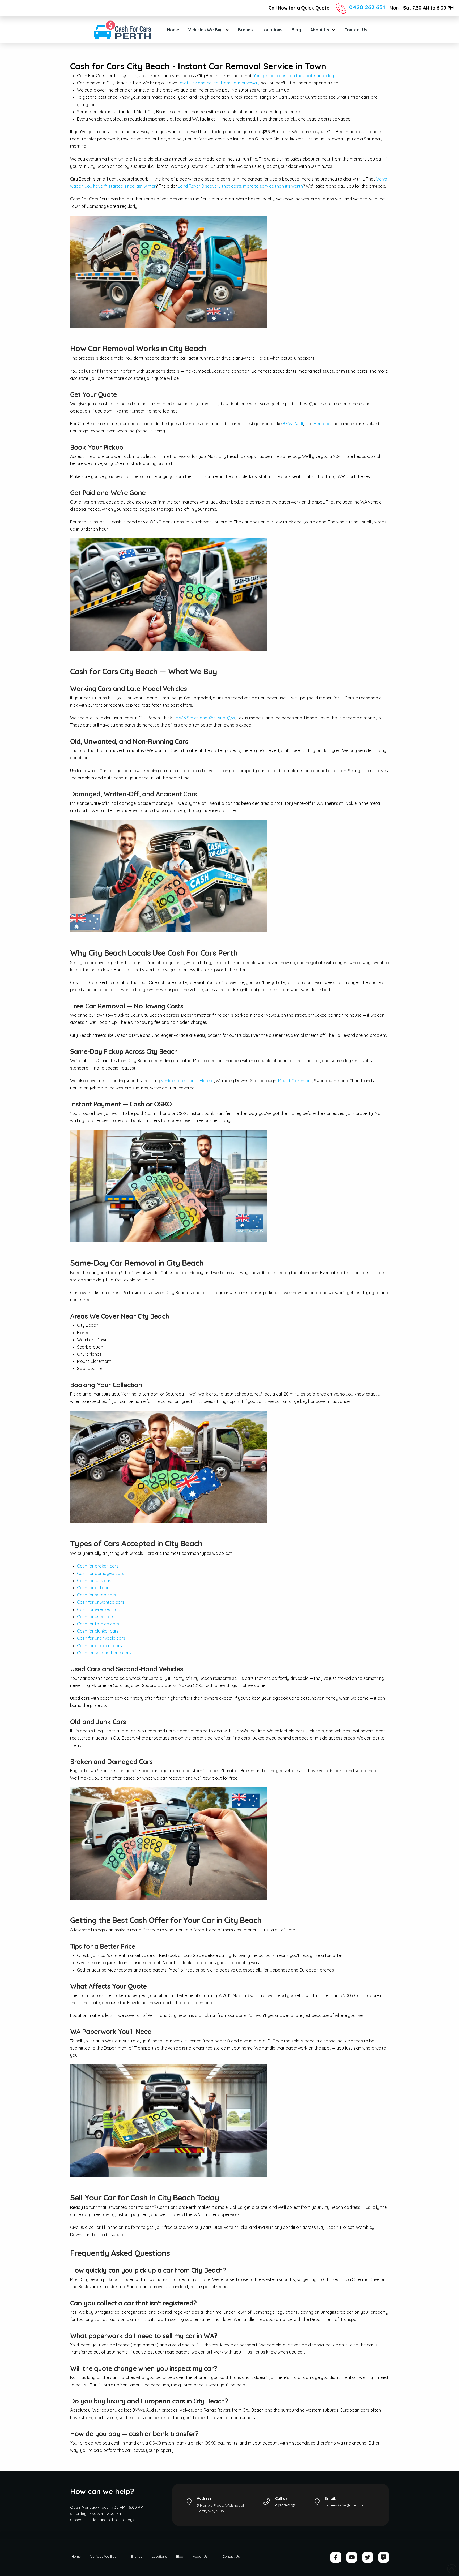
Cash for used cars (96, 1617)
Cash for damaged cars (101, 1573)
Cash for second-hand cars (104, 1653)
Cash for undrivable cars (101, 1638)
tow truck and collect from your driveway (219, 83)
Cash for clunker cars (98, 1631)
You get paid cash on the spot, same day (294, 76)
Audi (299, 424)
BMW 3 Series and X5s (194, 718)
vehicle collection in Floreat (188, 1081)
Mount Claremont (295, 1081)
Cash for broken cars (98, 1566)
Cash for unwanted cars (101, 1602)
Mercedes (323, 424)
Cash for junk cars (95, 1581)
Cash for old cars (94, 1588)
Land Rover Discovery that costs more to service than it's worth (240, 186)
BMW (288, 424)
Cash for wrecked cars (99, 1609)
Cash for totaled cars (98, 1624)
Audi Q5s (226, 718)
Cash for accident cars (99, 1646)
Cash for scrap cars (97, 1595)
